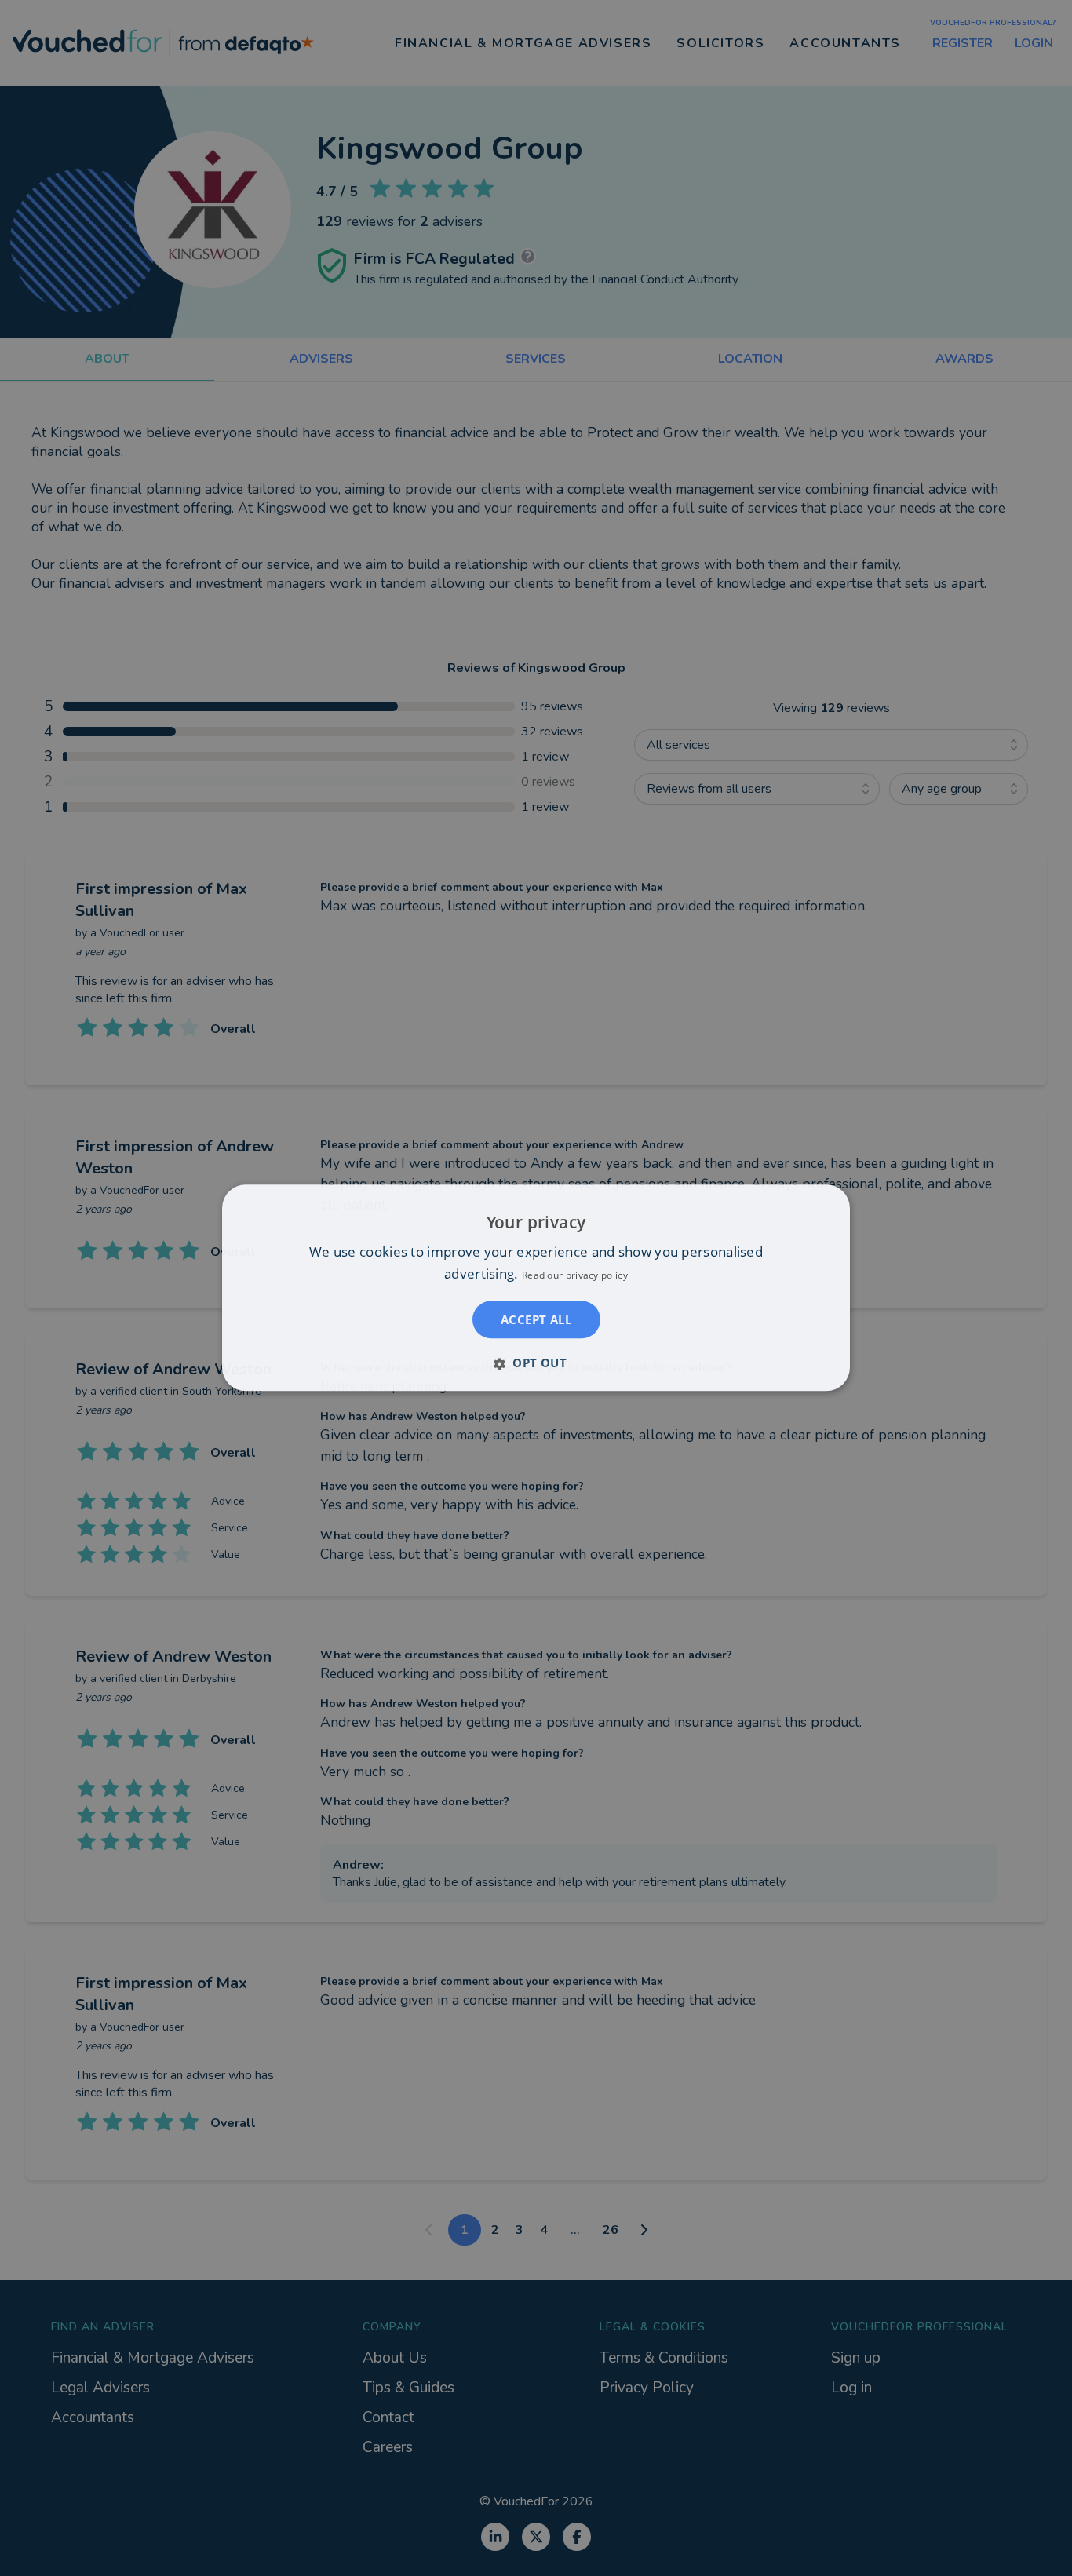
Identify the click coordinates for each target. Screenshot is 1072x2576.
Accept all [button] (536, 1320)
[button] (536, 1363)
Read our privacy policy (575, 1276)
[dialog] (536, 1288)
